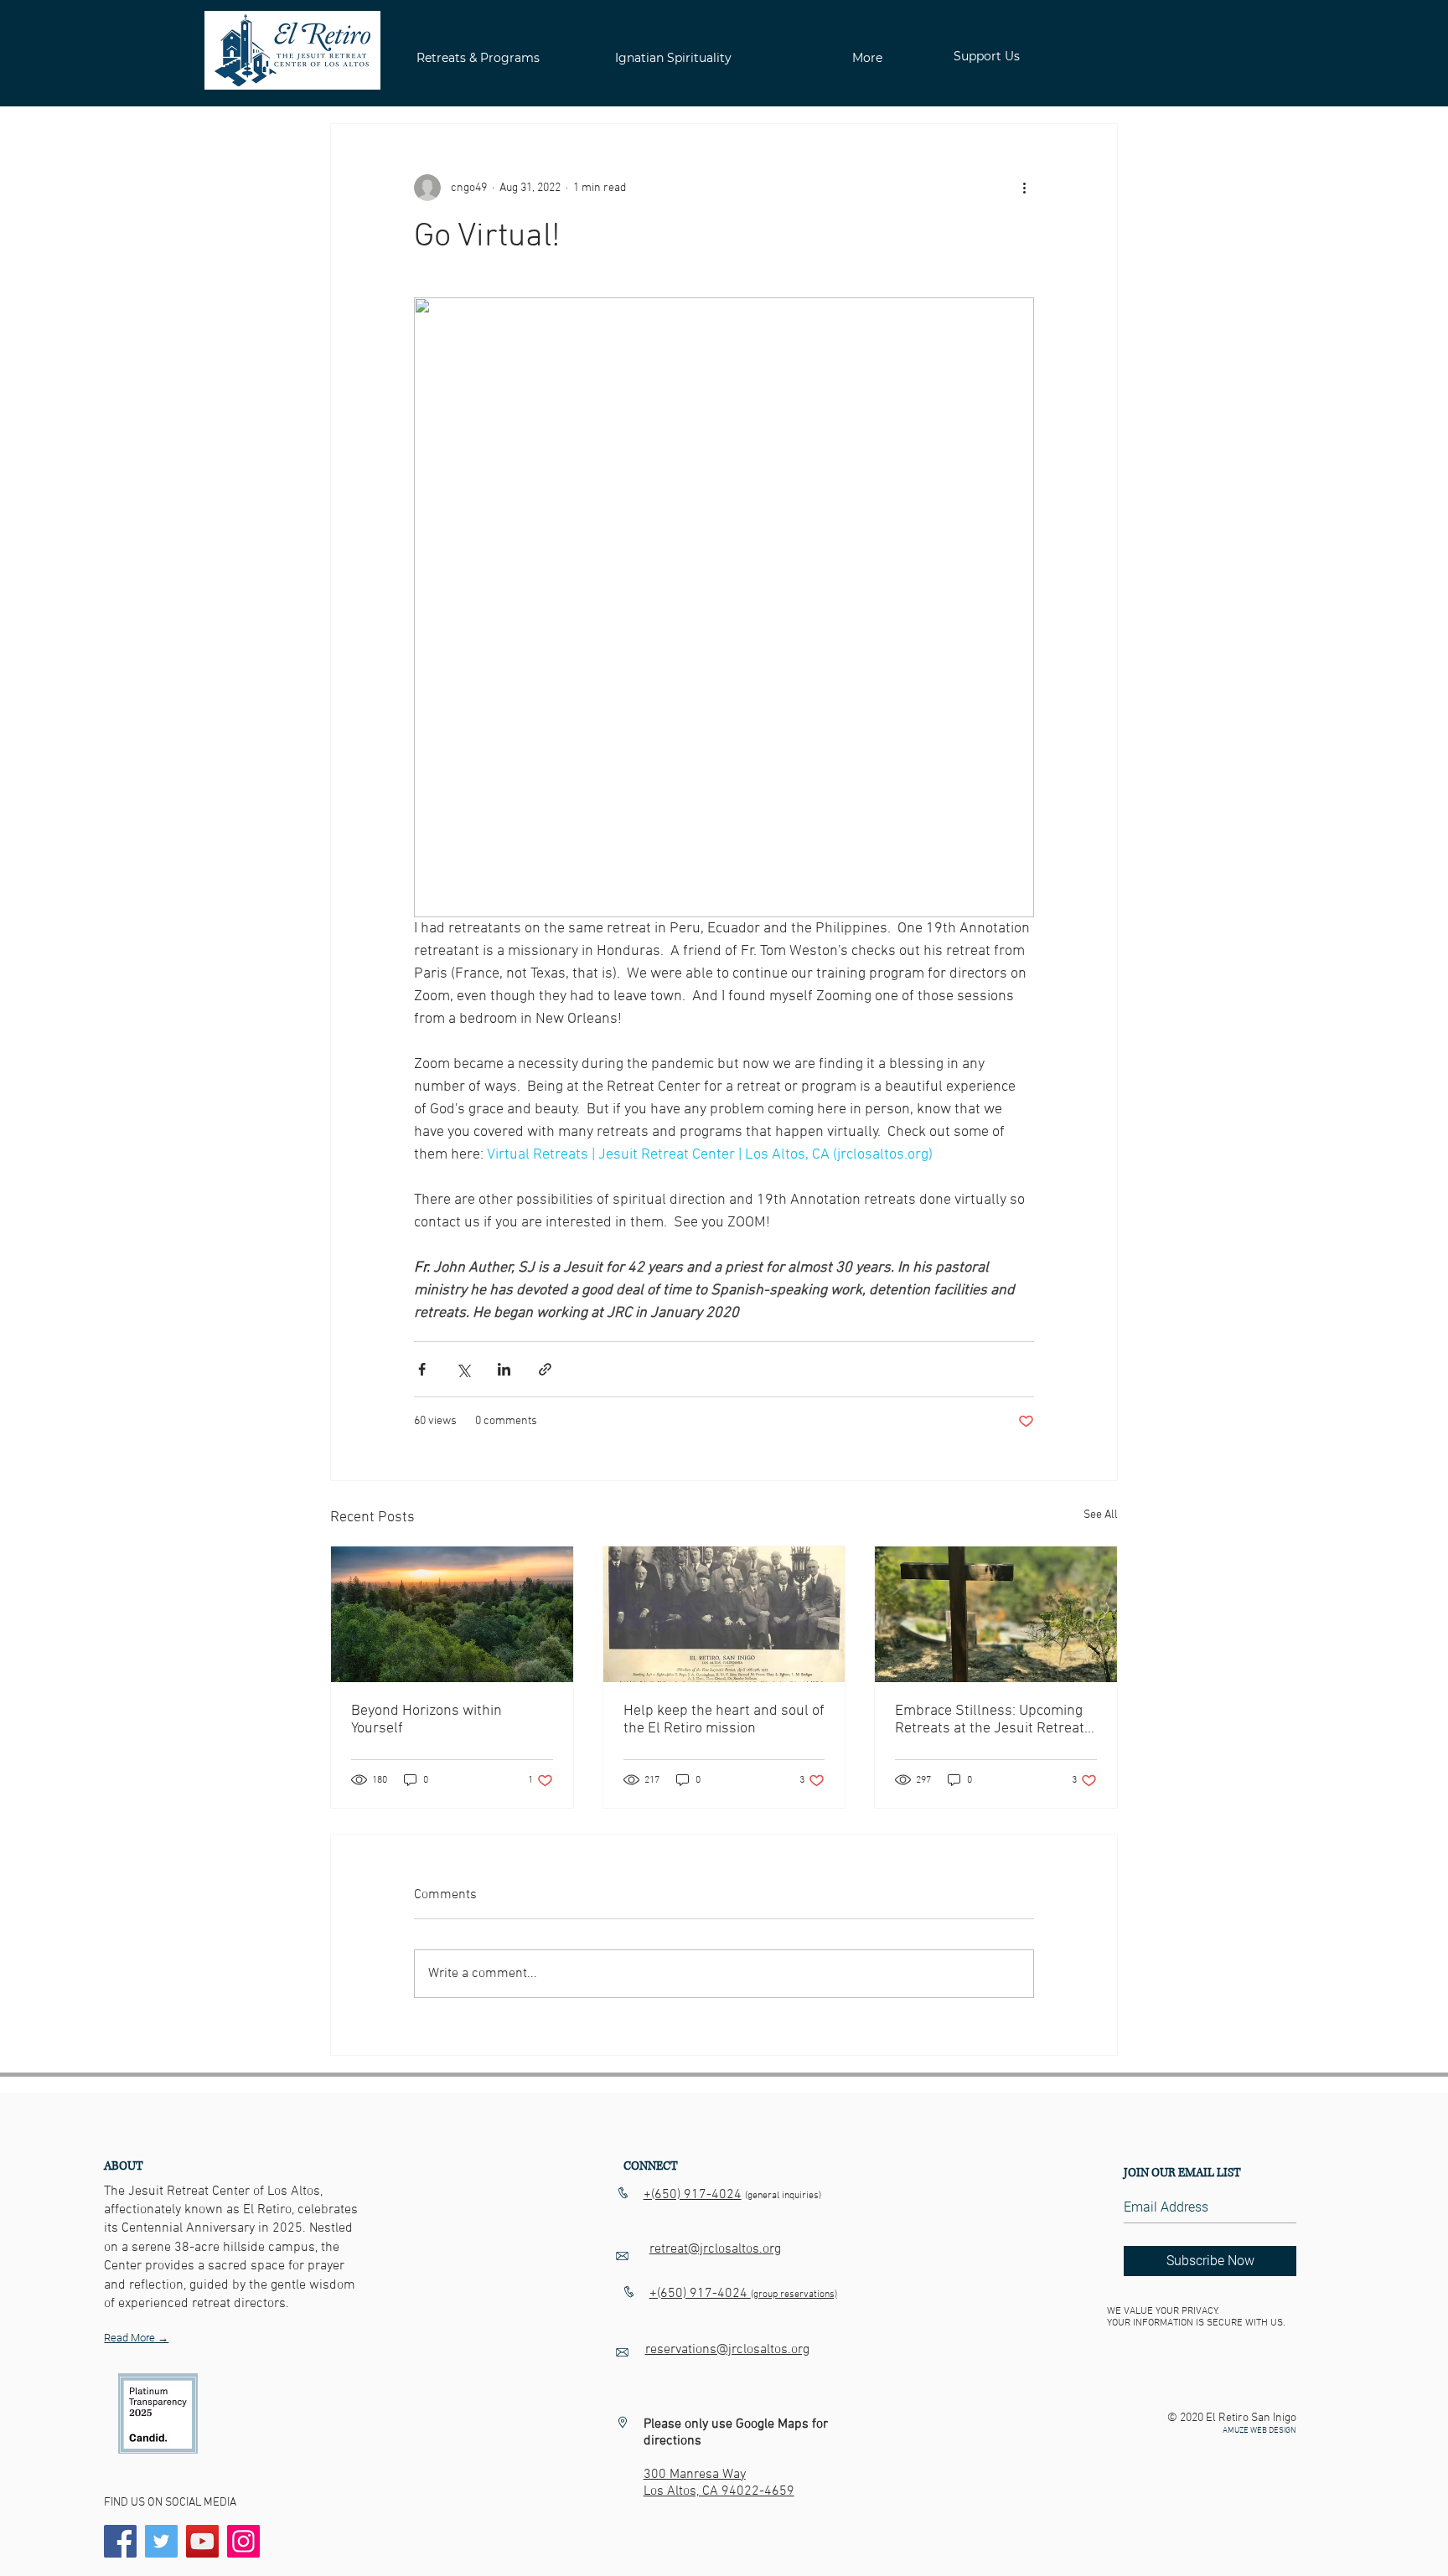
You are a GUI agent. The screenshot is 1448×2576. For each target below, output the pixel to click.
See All (1101, 1515)
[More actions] (1024, 188)
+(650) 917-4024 (693, 2195)
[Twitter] (161, 2541)
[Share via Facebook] (422, 1369)
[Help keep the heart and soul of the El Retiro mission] (724, 1614)
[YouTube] (202, 2541)
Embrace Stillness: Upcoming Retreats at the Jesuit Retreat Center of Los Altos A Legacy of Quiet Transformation (994, 1720)
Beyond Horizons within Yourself (427, 1720)
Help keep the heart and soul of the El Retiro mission (724, 1720)
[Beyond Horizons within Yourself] (452, 1614)
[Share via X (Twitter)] (463, 1369)
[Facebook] (120, 2541)
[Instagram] (243, 2541)
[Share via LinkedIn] (504, 1369)
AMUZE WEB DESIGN (1259, 2431)
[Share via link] (545, 1369)
